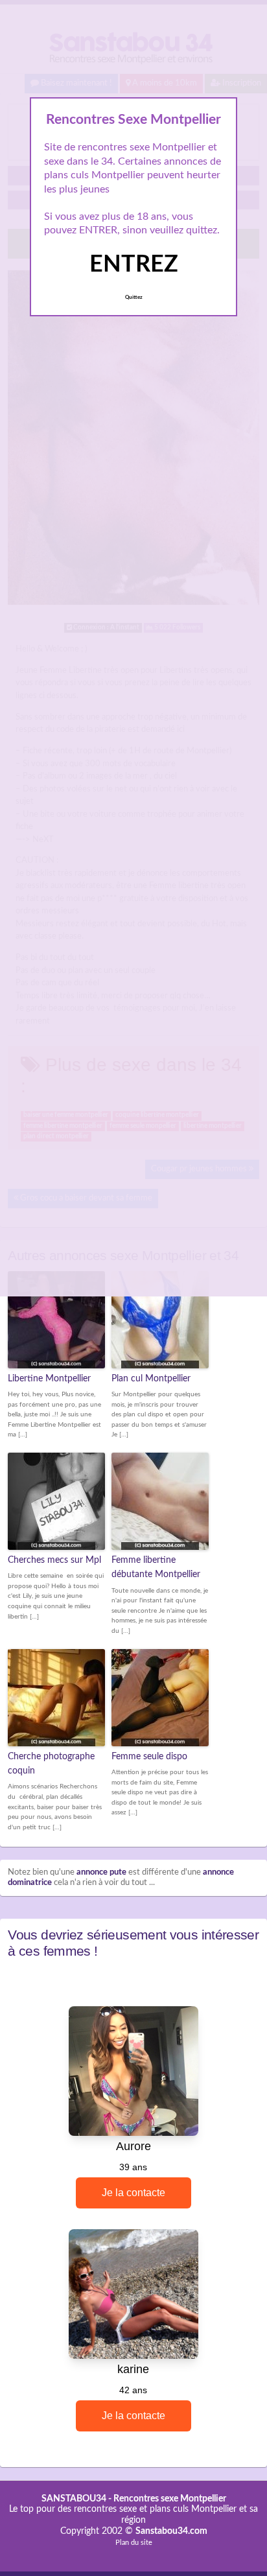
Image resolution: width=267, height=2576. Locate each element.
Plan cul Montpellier (151, 1379)
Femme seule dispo (149, 1757)
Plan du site (134, 2543)
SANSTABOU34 (74, 2499)
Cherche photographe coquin (51, 1764)
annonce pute (101, 1872)
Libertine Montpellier (49, 1379)
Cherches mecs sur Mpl (54, 1560)
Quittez (134, 298)
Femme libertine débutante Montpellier (156, 1567)
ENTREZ (134, 264)
